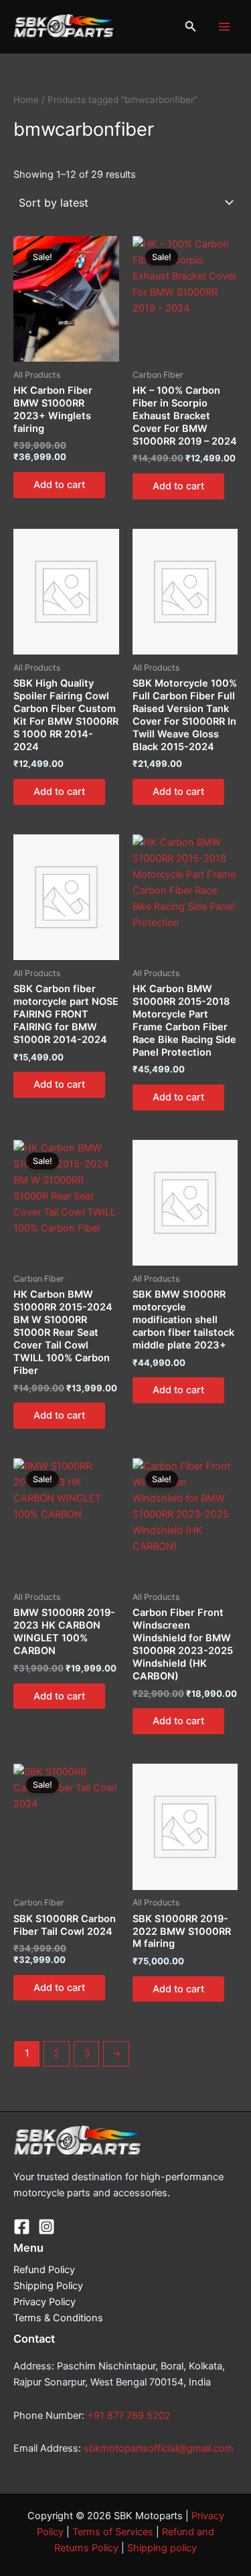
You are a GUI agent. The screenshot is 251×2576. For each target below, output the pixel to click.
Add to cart (59, 485)
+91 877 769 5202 (129, 2416)
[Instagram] (47, 2227)
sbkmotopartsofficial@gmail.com (159, 2448)
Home (26, 100)
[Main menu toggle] (224, 26)
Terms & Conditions (58, 2318)
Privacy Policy (45, 2302)
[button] (191, 26)
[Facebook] (22, 2227)
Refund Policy (44, 2270)
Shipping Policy (48, 2286)
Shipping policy (162, 2548)
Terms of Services (113, 2532)
